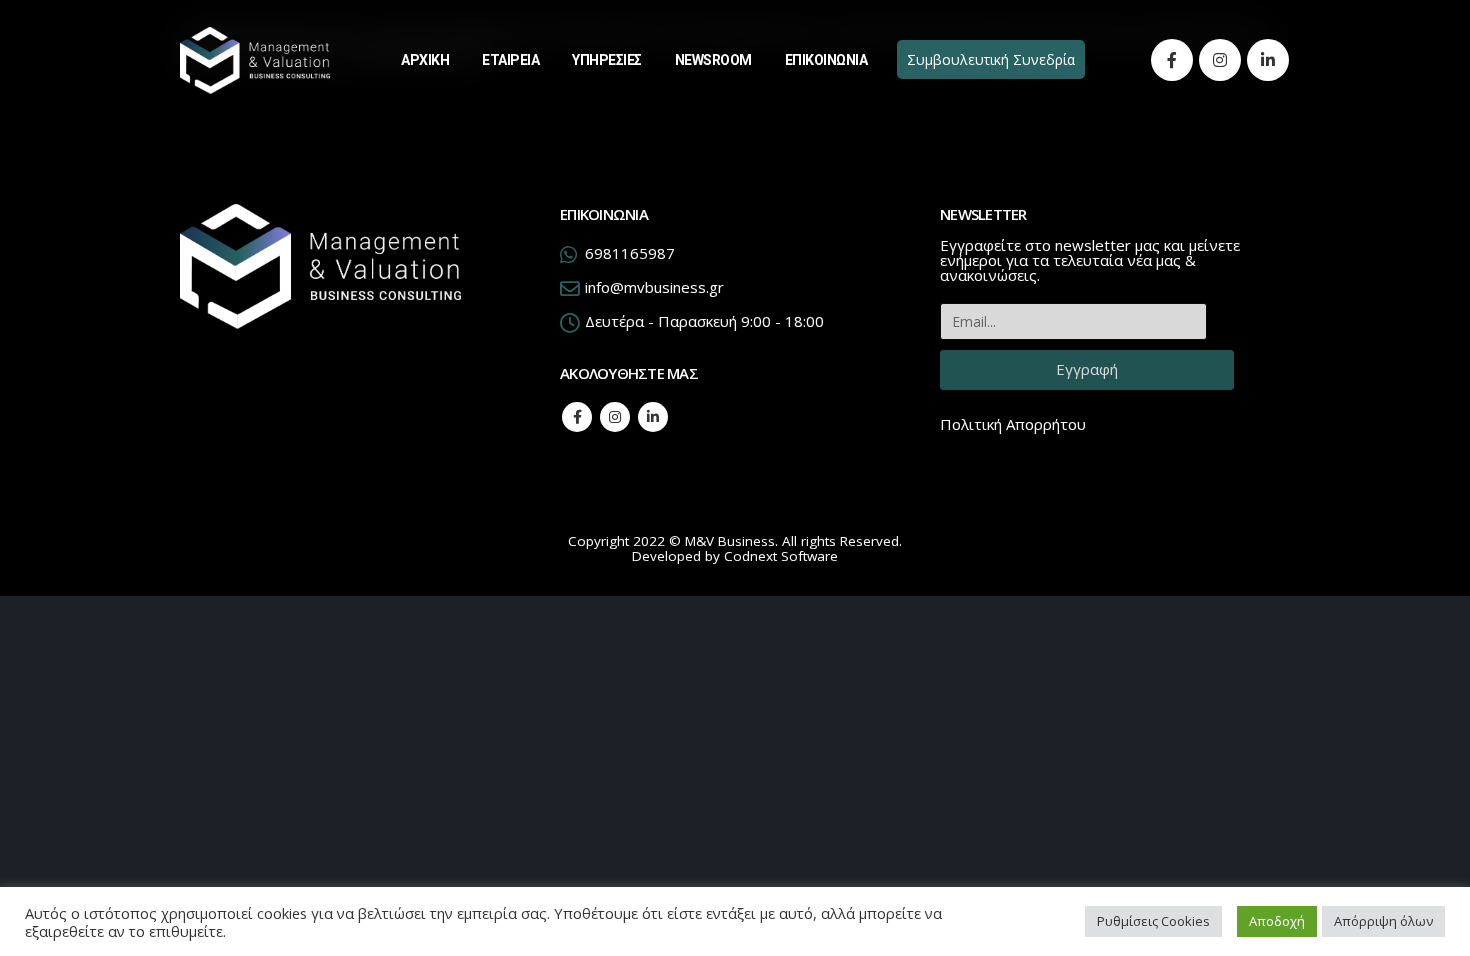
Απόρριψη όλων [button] (1383, 921)
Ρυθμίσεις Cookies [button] (1153, 921)
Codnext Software (781, 556)
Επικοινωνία (826, 60)
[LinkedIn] (1268, 60)
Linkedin (653, 417)
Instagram (615, 417)
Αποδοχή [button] (1277, 921)
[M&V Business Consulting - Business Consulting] (255, 60)
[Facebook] (1172, 60)
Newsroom (713, 60)
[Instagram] (1220, 60)
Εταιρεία (510, 60)
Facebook (577, 417)
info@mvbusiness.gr (654, 287)
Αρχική (425, 60)
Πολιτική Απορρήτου (1013, 424)
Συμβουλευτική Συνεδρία (991, 59)
